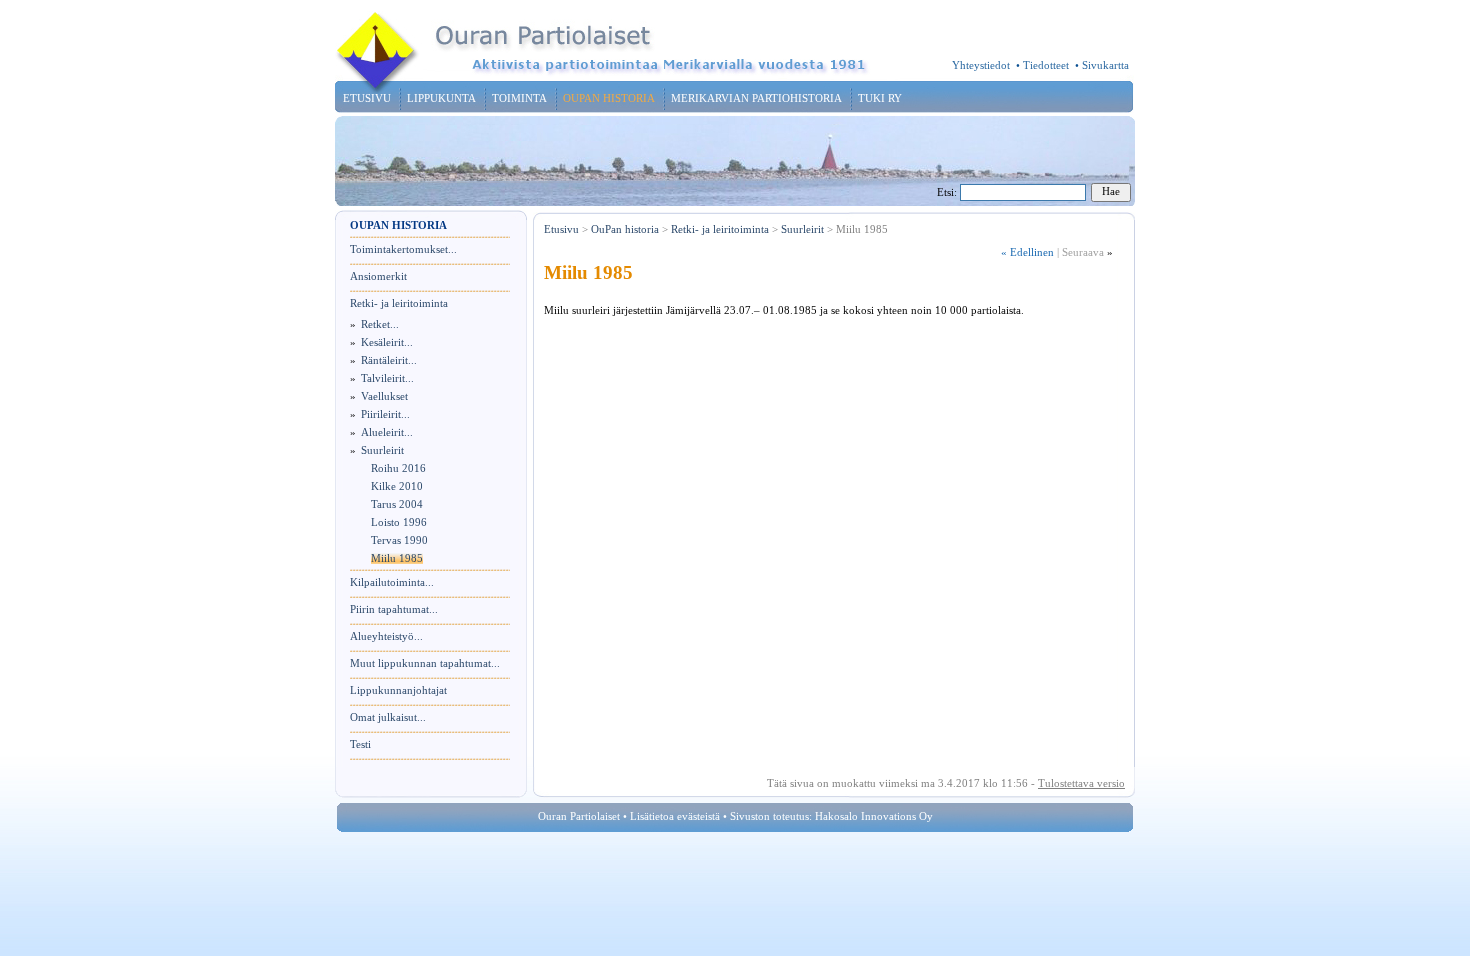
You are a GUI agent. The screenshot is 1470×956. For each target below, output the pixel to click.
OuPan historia (625, 229)
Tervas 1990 (399, 540)
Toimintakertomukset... (403, 249)
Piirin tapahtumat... (394, 609)
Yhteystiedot (981, 65)
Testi (360, 744)
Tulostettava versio (1081, 783)
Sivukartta (1105, 65)
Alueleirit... (387, 432)
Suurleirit (382, 450)
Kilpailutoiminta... (392, 582)
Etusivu (561, 229)
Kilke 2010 (397, 486)
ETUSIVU (367, 98)
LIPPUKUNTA (441, 98)
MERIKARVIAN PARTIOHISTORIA (756, 98)
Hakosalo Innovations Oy (874, 816)
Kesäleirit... (387, 342)
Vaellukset (384, 396)
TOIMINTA (519, 98)
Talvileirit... (387, 378)
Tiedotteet (1046, 65)
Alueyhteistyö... (386, 636)
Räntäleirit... (389, 360)
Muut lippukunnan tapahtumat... (425, 663)
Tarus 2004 (397, 504)
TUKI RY (880, 98)
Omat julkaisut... (388, 717)
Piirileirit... (385, 414)
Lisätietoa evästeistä (675, 816)
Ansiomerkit (378, 276)
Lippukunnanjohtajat (398, 690)
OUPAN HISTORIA (609, 98)
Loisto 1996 (399, 522)
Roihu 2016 (398, 468)
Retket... (380, 324)
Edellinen (1027, 252)
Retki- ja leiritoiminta (399, 303)
